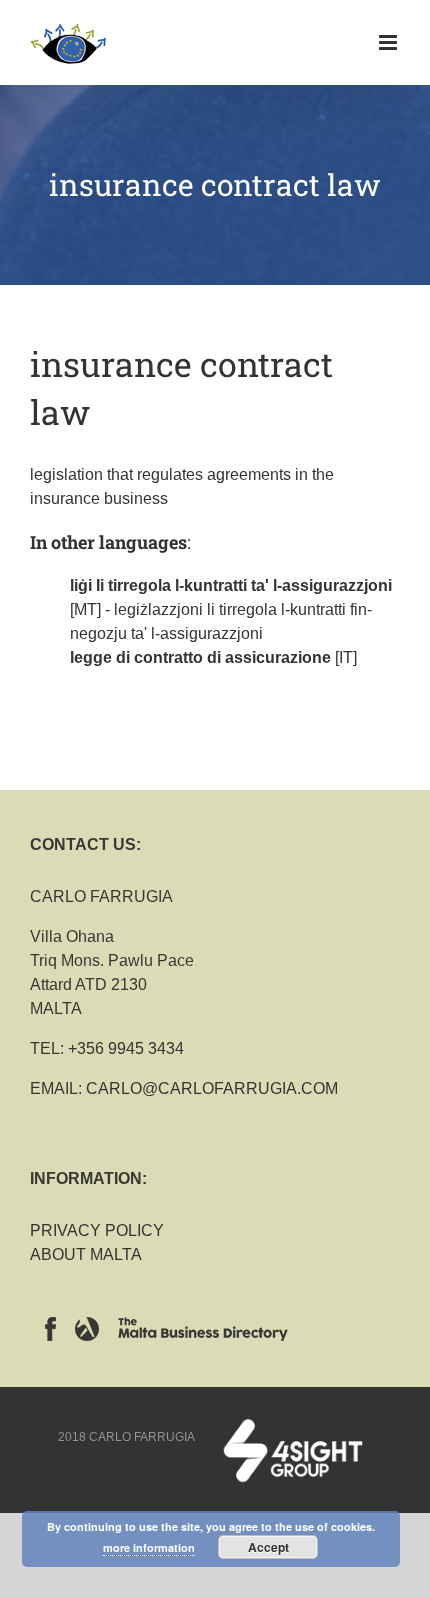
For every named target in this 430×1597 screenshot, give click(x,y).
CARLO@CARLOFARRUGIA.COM (212, 1088)
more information (149, 1547)
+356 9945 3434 (126, 1048)
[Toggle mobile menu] (389, 42)
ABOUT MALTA (86, 1254)
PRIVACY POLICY (97, 1230)
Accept (268, 1547)
